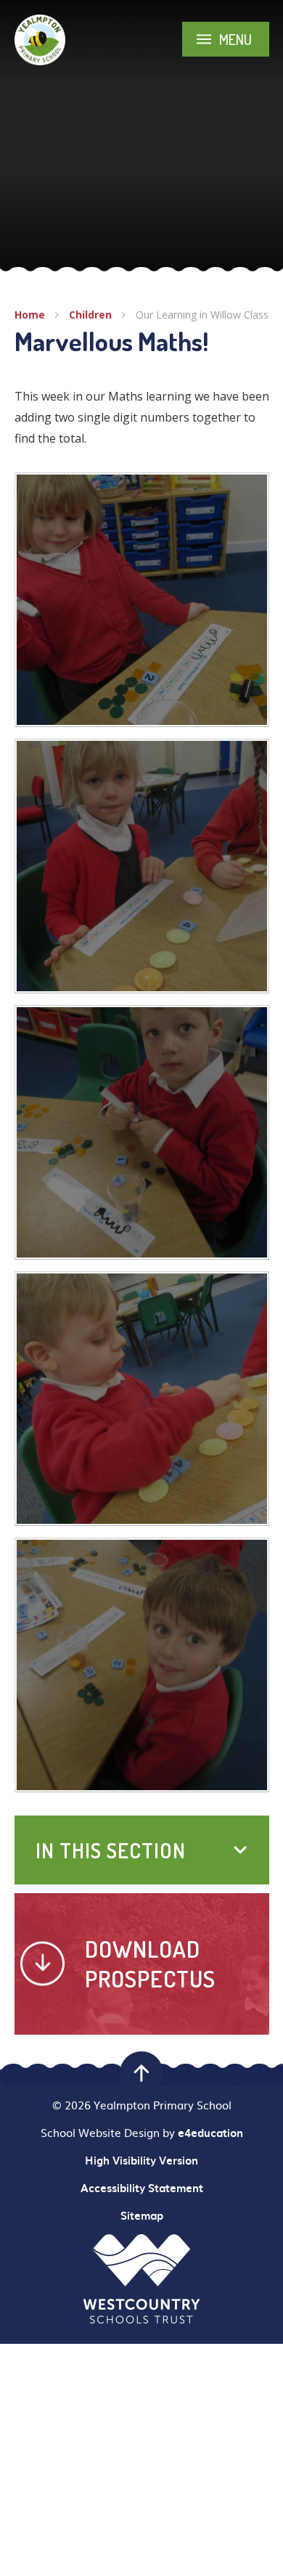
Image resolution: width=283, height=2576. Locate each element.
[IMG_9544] (142, 1665)
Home (30, 315)
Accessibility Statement (142, 2188)
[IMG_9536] (142, 1399)
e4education (210, 2133)
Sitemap (142, 2215)
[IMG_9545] (142, 600)
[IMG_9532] (142, 866)
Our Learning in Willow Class (202, 315)
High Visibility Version (141, 2160)
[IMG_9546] (142, 1132)
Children (90, 315)
